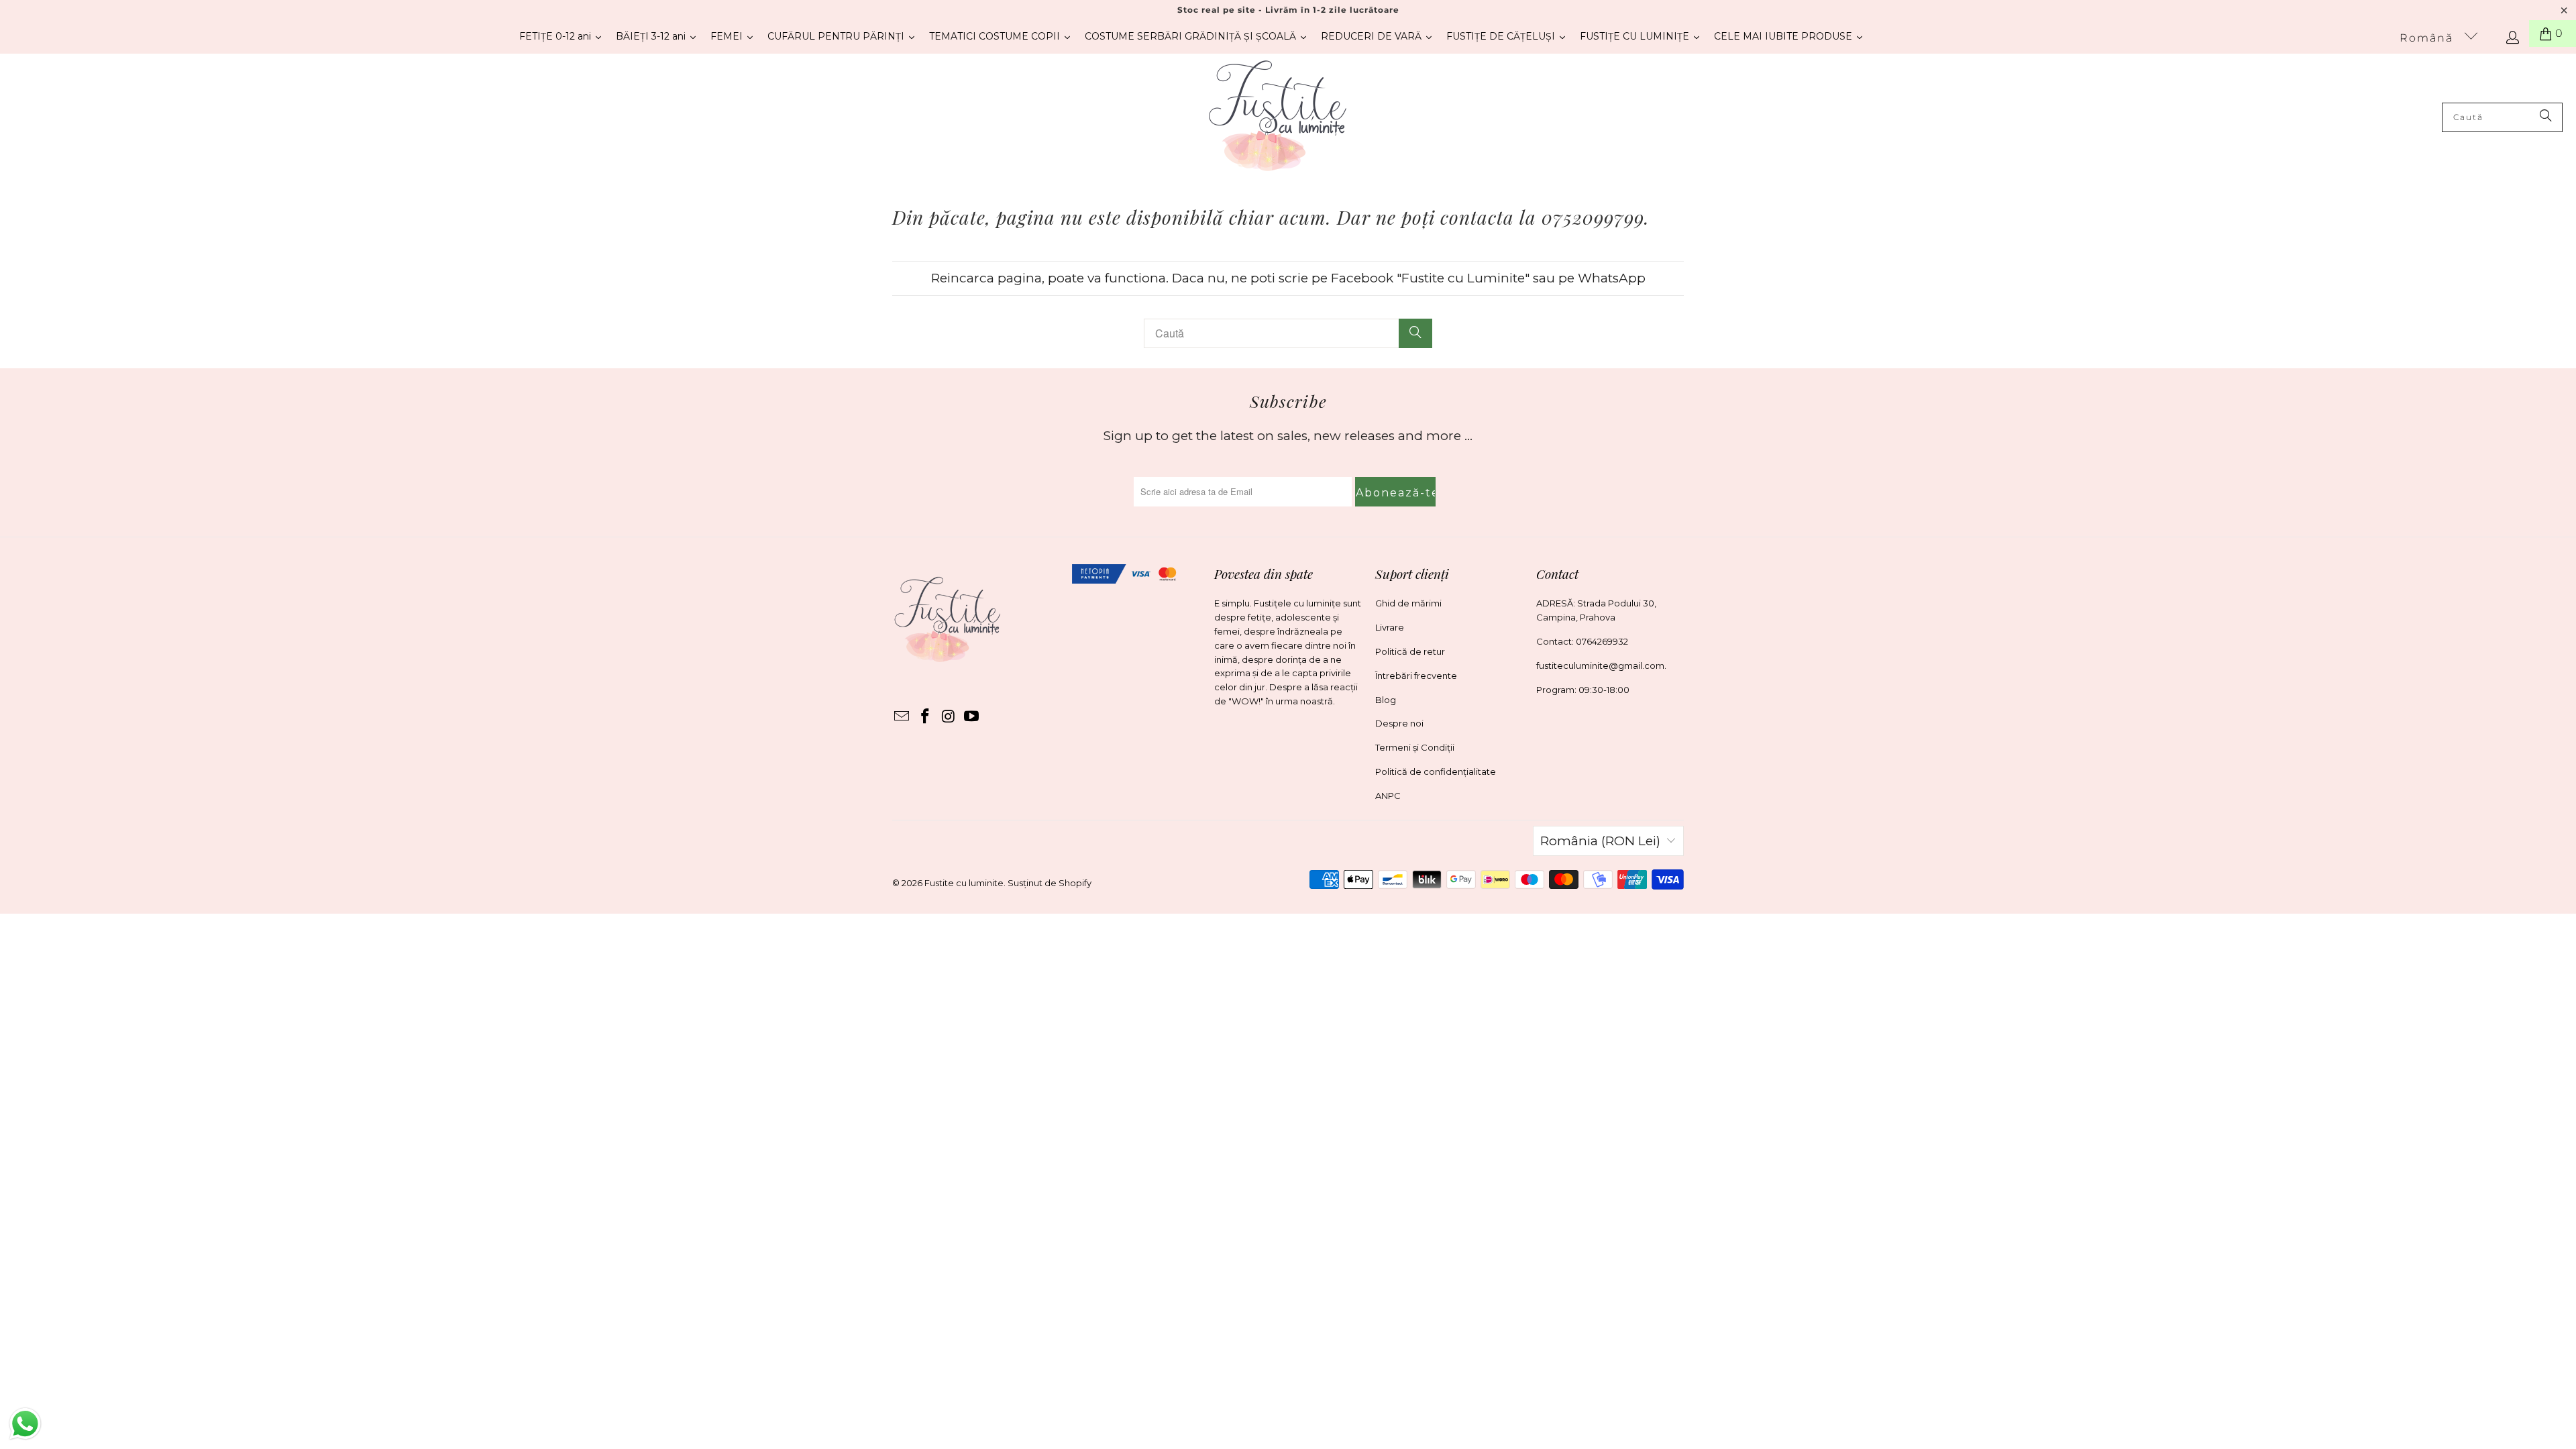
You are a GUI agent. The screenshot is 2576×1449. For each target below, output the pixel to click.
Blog (1386, 700)
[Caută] (2546, 117)
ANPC (1388, 796)
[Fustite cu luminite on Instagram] (949, 717)
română (2428, 38)
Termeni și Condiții (1415, 747)
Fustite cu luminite (964, 883)
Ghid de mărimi (1408, 603)
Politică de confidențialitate (1436, 771)
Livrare (1390, 627)
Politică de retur (1410, 651)
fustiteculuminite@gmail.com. (1601, 665)
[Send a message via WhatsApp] (25, 1424)
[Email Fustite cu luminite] (902, 717)
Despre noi (1399, 723)
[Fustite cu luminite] (1278, 117)
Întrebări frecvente (1416, 676)
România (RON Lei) (1600, 841)
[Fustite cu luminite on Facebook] (926, 717)
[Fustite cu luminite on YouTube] (972, 717)
